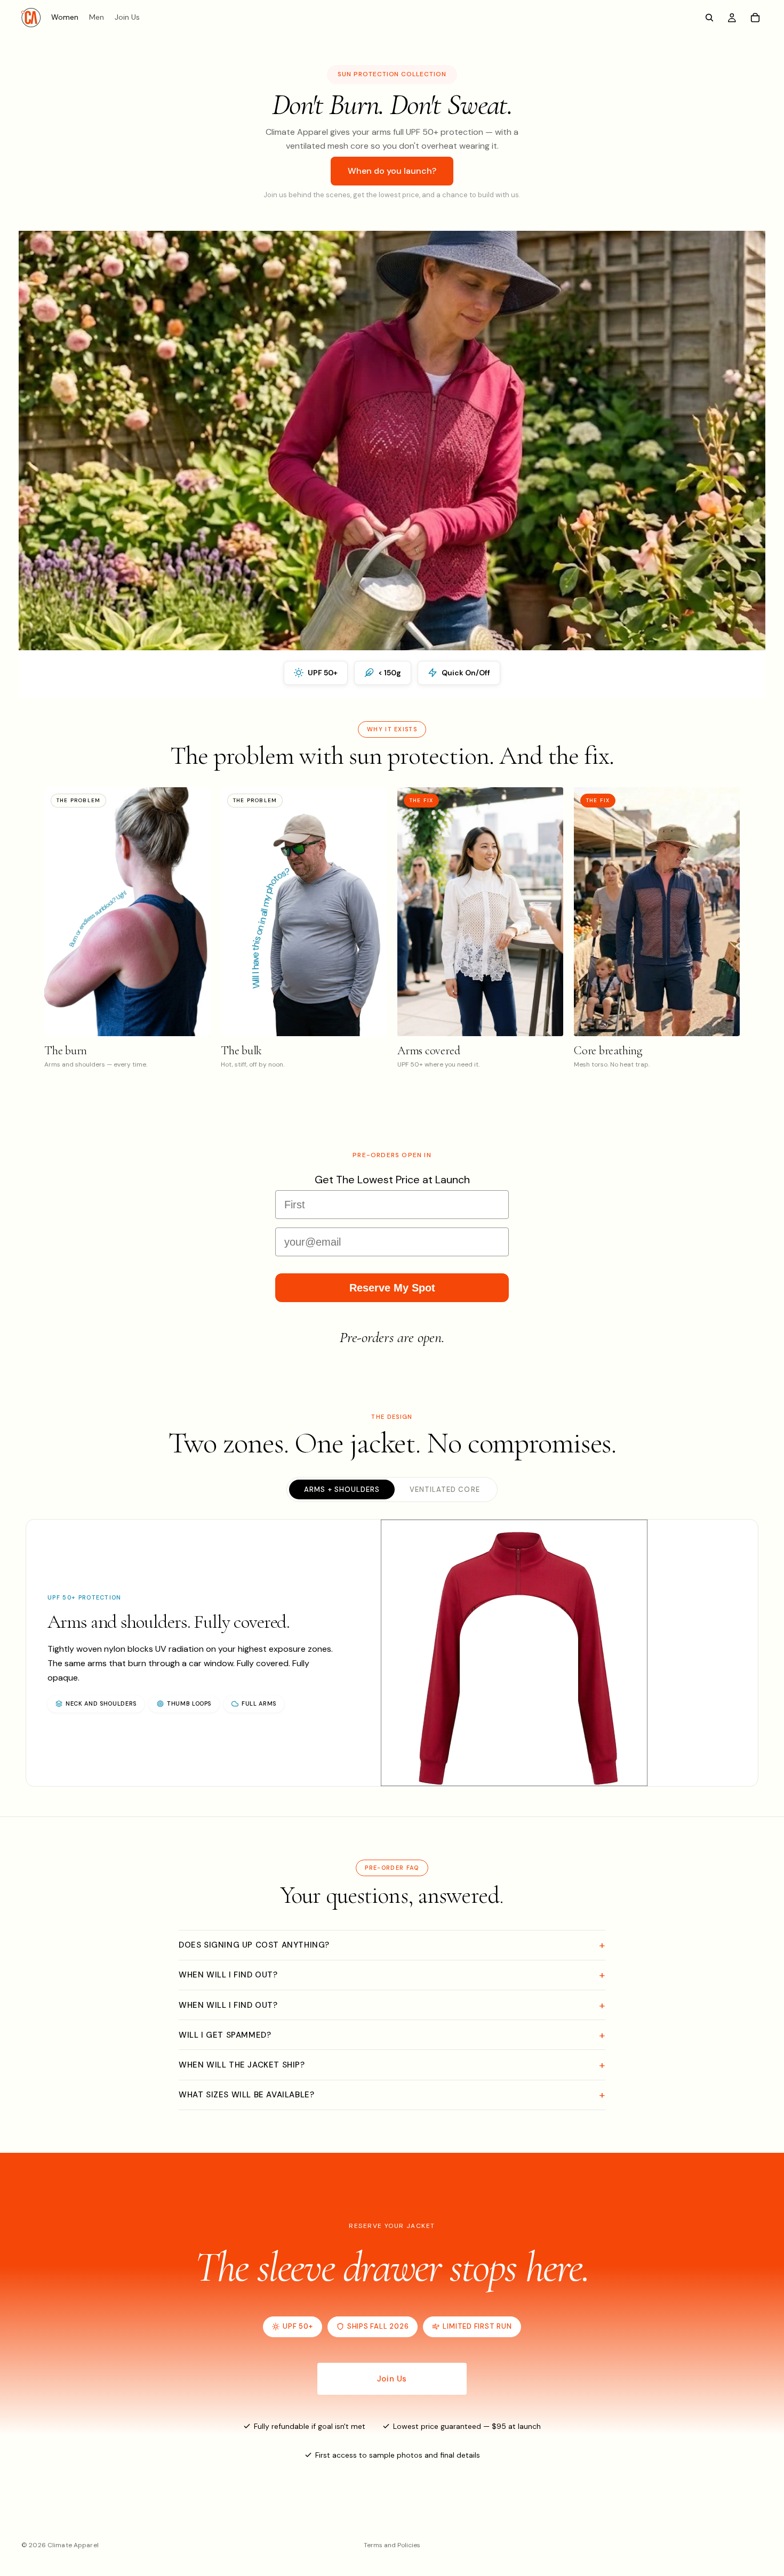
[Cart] (755, 18)
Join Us (392, 2379)
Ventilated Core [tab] (445, 1489)
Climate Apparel (73, 2545)
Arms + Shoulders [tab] (342, 1489)
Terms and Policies (392, 2545)
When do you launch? (392, 171)
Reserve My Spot (392, 1288)
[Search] (709, 18)
